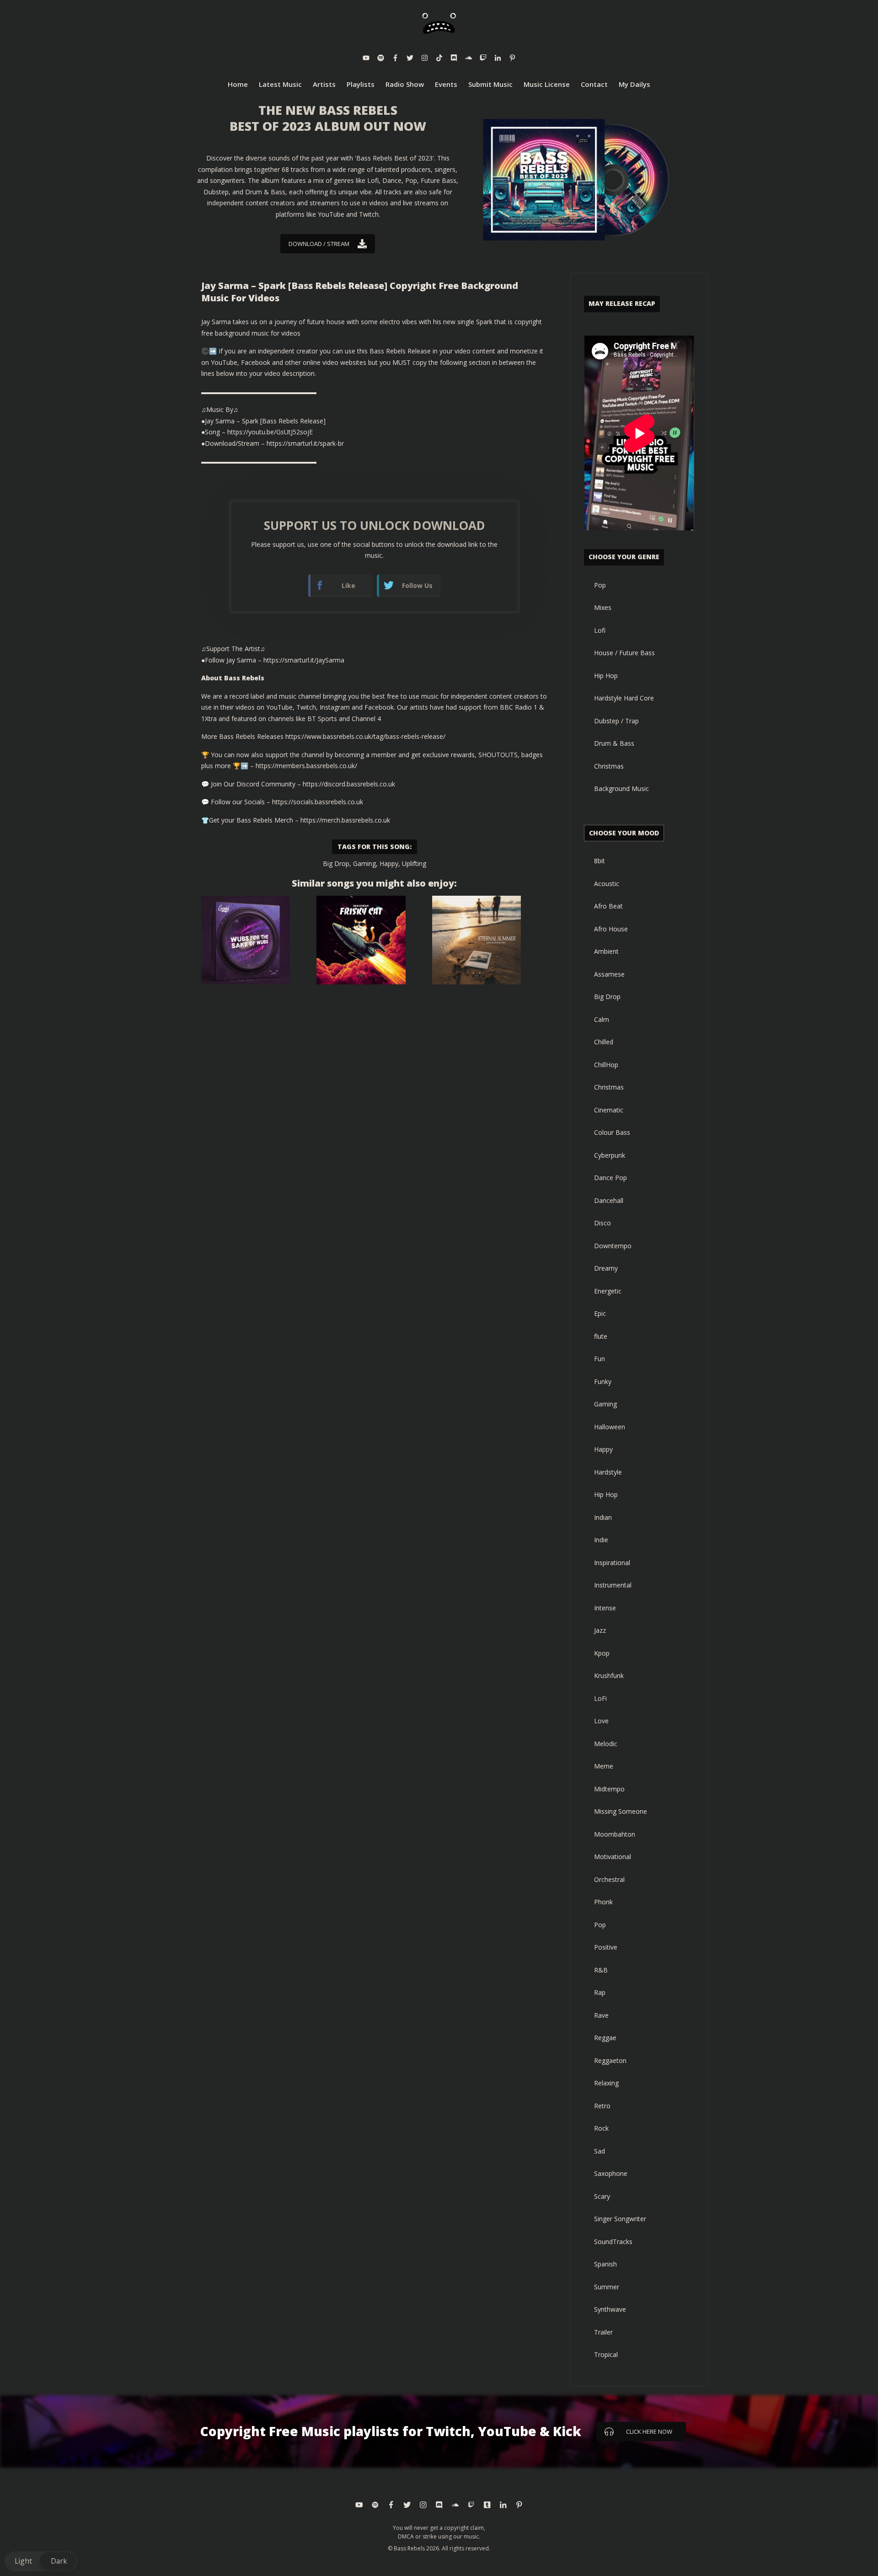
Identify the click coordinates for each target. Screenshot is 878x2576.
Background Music (621, 788)
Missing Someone (621, 1811)
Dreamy (606, 1268)
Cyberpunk (610, 1155)
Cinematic (609, 1110)
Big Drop (336, 863)
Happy (389, 863)
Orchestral (609, 1879)
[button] (41, 2561)
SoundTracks (613, 2242)
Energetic (608, 1291)
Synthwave (610, 2309)
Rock (601, 2128)
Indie (601, 1540)
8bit (600, 861)
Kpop (602, 1653)
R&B (601, 1970)
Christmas (609, 766)
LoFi (600, 1698)
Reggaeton (610, 2060)
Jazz (600, 1630)
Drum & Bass (614, 743)
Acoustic (607, 884)
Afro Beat (608, 906)
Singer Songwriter (620, 2219)
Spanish (605, 2264)
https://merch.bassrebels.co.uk (345, 820)
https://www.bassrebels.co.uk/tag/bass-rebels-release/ (365, 736)
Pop (600, 585)
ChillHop (606, 1065)
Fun (600, 1359)
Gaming (364, 863)
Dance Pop (610, 1178)
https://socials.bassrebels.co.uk (318, 802)
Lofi (600, 630)
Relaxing (606, 2083)
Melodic (606, 1744)
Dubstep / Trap (616, 721)
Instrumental (613, 1585)
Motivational (613, 1857)
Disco (602, 1223)
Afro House (611, 929)
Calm (602, 1019)
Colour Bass (612, 1132)
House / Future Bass (624, 653)
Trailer (603, 2332)
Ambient (606, 951)
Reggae (605, 2038)
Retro (602, 2106)
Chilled (604, 1042)
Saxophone (611, 2173)
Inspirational (612, 1563)
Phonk (603, 1902)
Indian (603, 1517)
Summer (607, 2287)
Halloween (610, 1427)
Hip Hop (606, 676)
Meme (604, 1766)
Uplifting (414, 863)
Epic (600, 1313)
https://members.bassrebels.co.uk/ (306, 766)
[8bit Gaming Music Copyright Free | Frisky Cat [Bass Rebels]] (361, 940)
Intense (605, 1608)
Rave (601, 2015)
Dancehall (609, 1200)
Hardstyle (608, 1472)
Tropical (606, 2354)
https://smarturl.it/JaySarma (304, 660)
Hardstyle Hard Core (624, 698)
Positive (606, 1947)
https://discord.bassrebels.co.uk (349, 784)
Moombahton (615, 1834)
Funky (603, 1382)
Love (601, 1721)
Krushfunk (609, 1675)
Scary (602, 2196)
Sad (600, 2151)
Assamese (609, 974)
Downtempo (613, 1246)
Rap (600, 1992)
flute (601, 1336)
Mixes (603, 607)
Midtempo (609, 1789)
